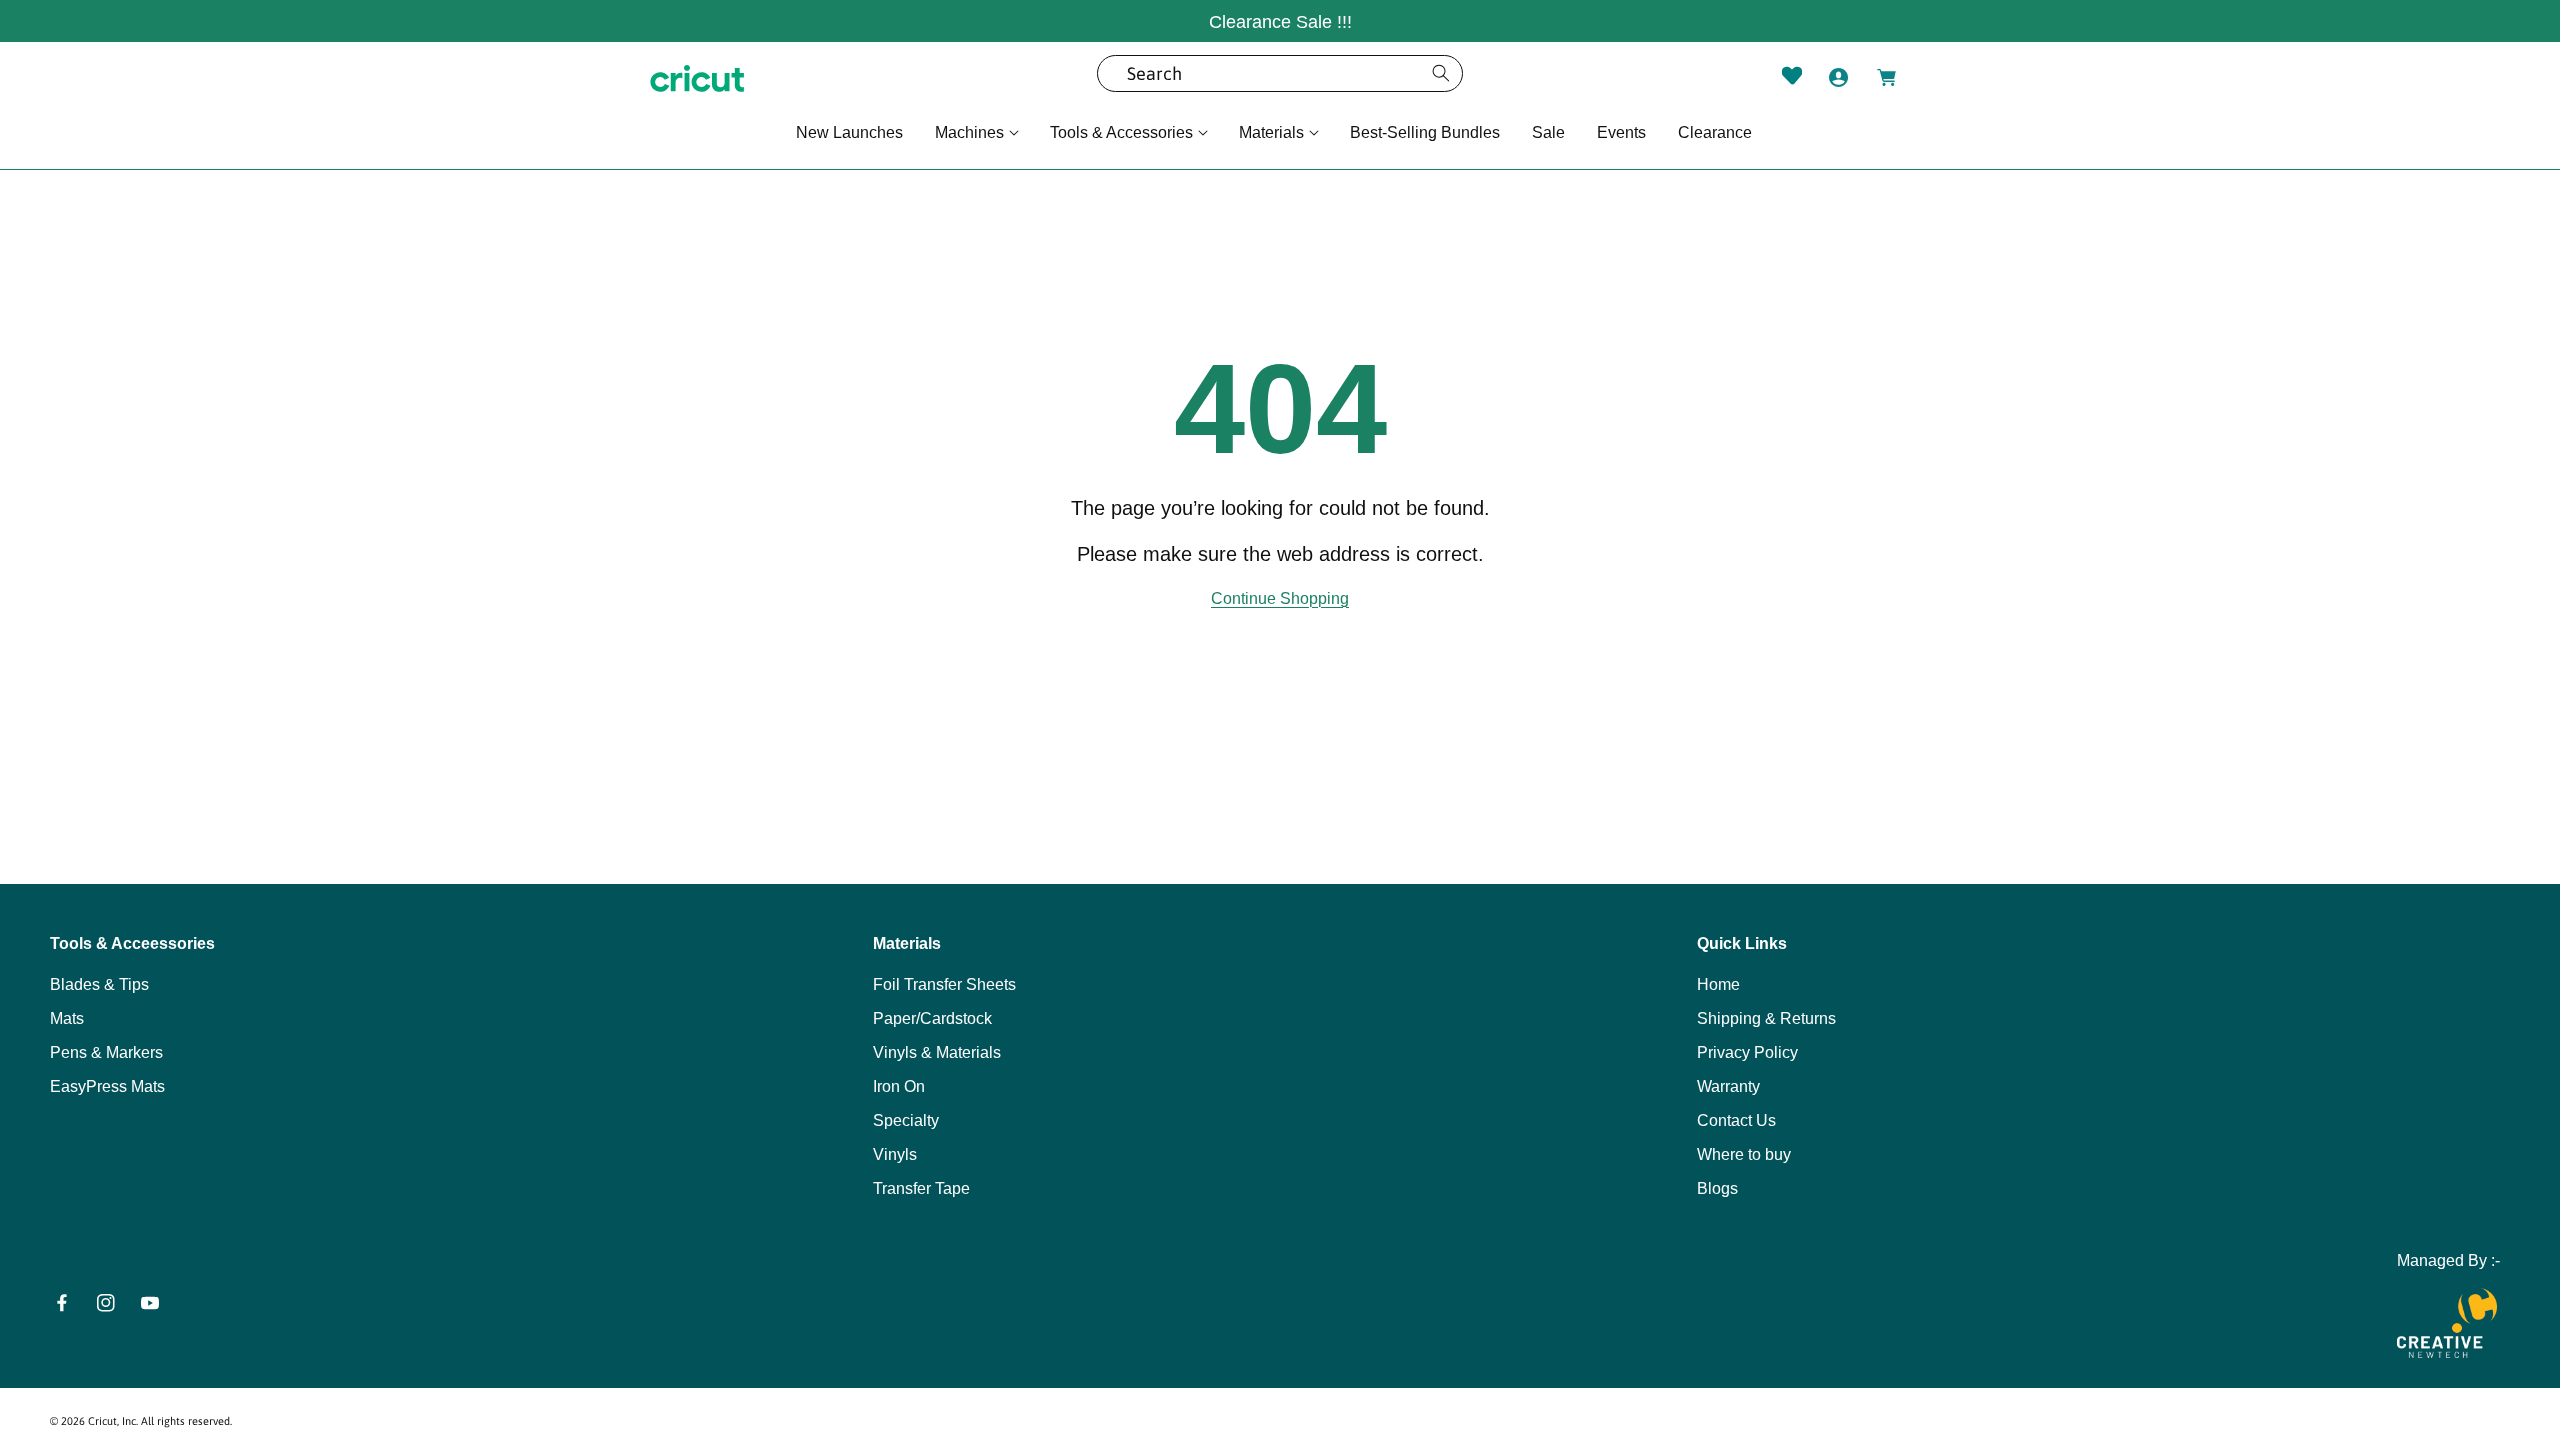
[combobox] (1280, 73)
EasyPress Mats (107, 1086)
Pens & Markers (106, 1052)
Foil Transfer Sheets (944, 984)
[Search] (1441, 73)
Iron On (899, 1086)
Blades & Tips (99, 984)
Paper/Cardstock (932, 1018)
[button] (976, 133)
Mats (67, 1018)
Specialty (906, 1120)
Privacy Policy (1747, 1052)
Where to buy (1744, 1154)
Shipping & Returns (1766, 1018)
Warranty (1728, 1086)
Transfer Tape (921, 1188)
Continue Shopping (1280, 598)
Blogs (1717, 1188)
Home (1718, 984)
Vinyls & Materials (937, 1052)
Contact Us (1736, 1120)
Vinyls (895, 1154)
